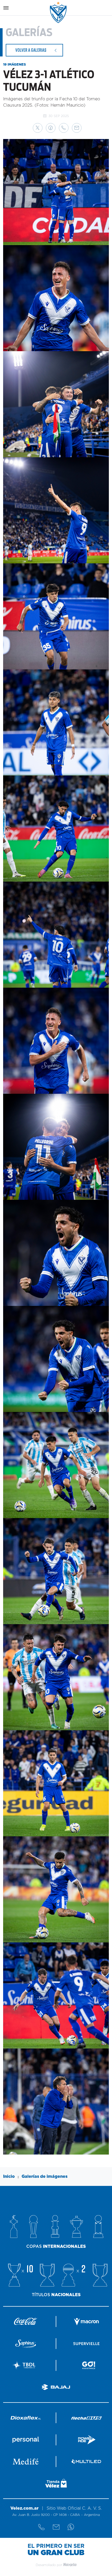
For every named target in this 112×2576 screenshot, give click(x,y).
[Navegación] (6, 8)
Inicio (9, 2176)
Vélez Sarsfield (59, 12)
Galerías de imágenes (45, 2176)
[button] (38, 128)
